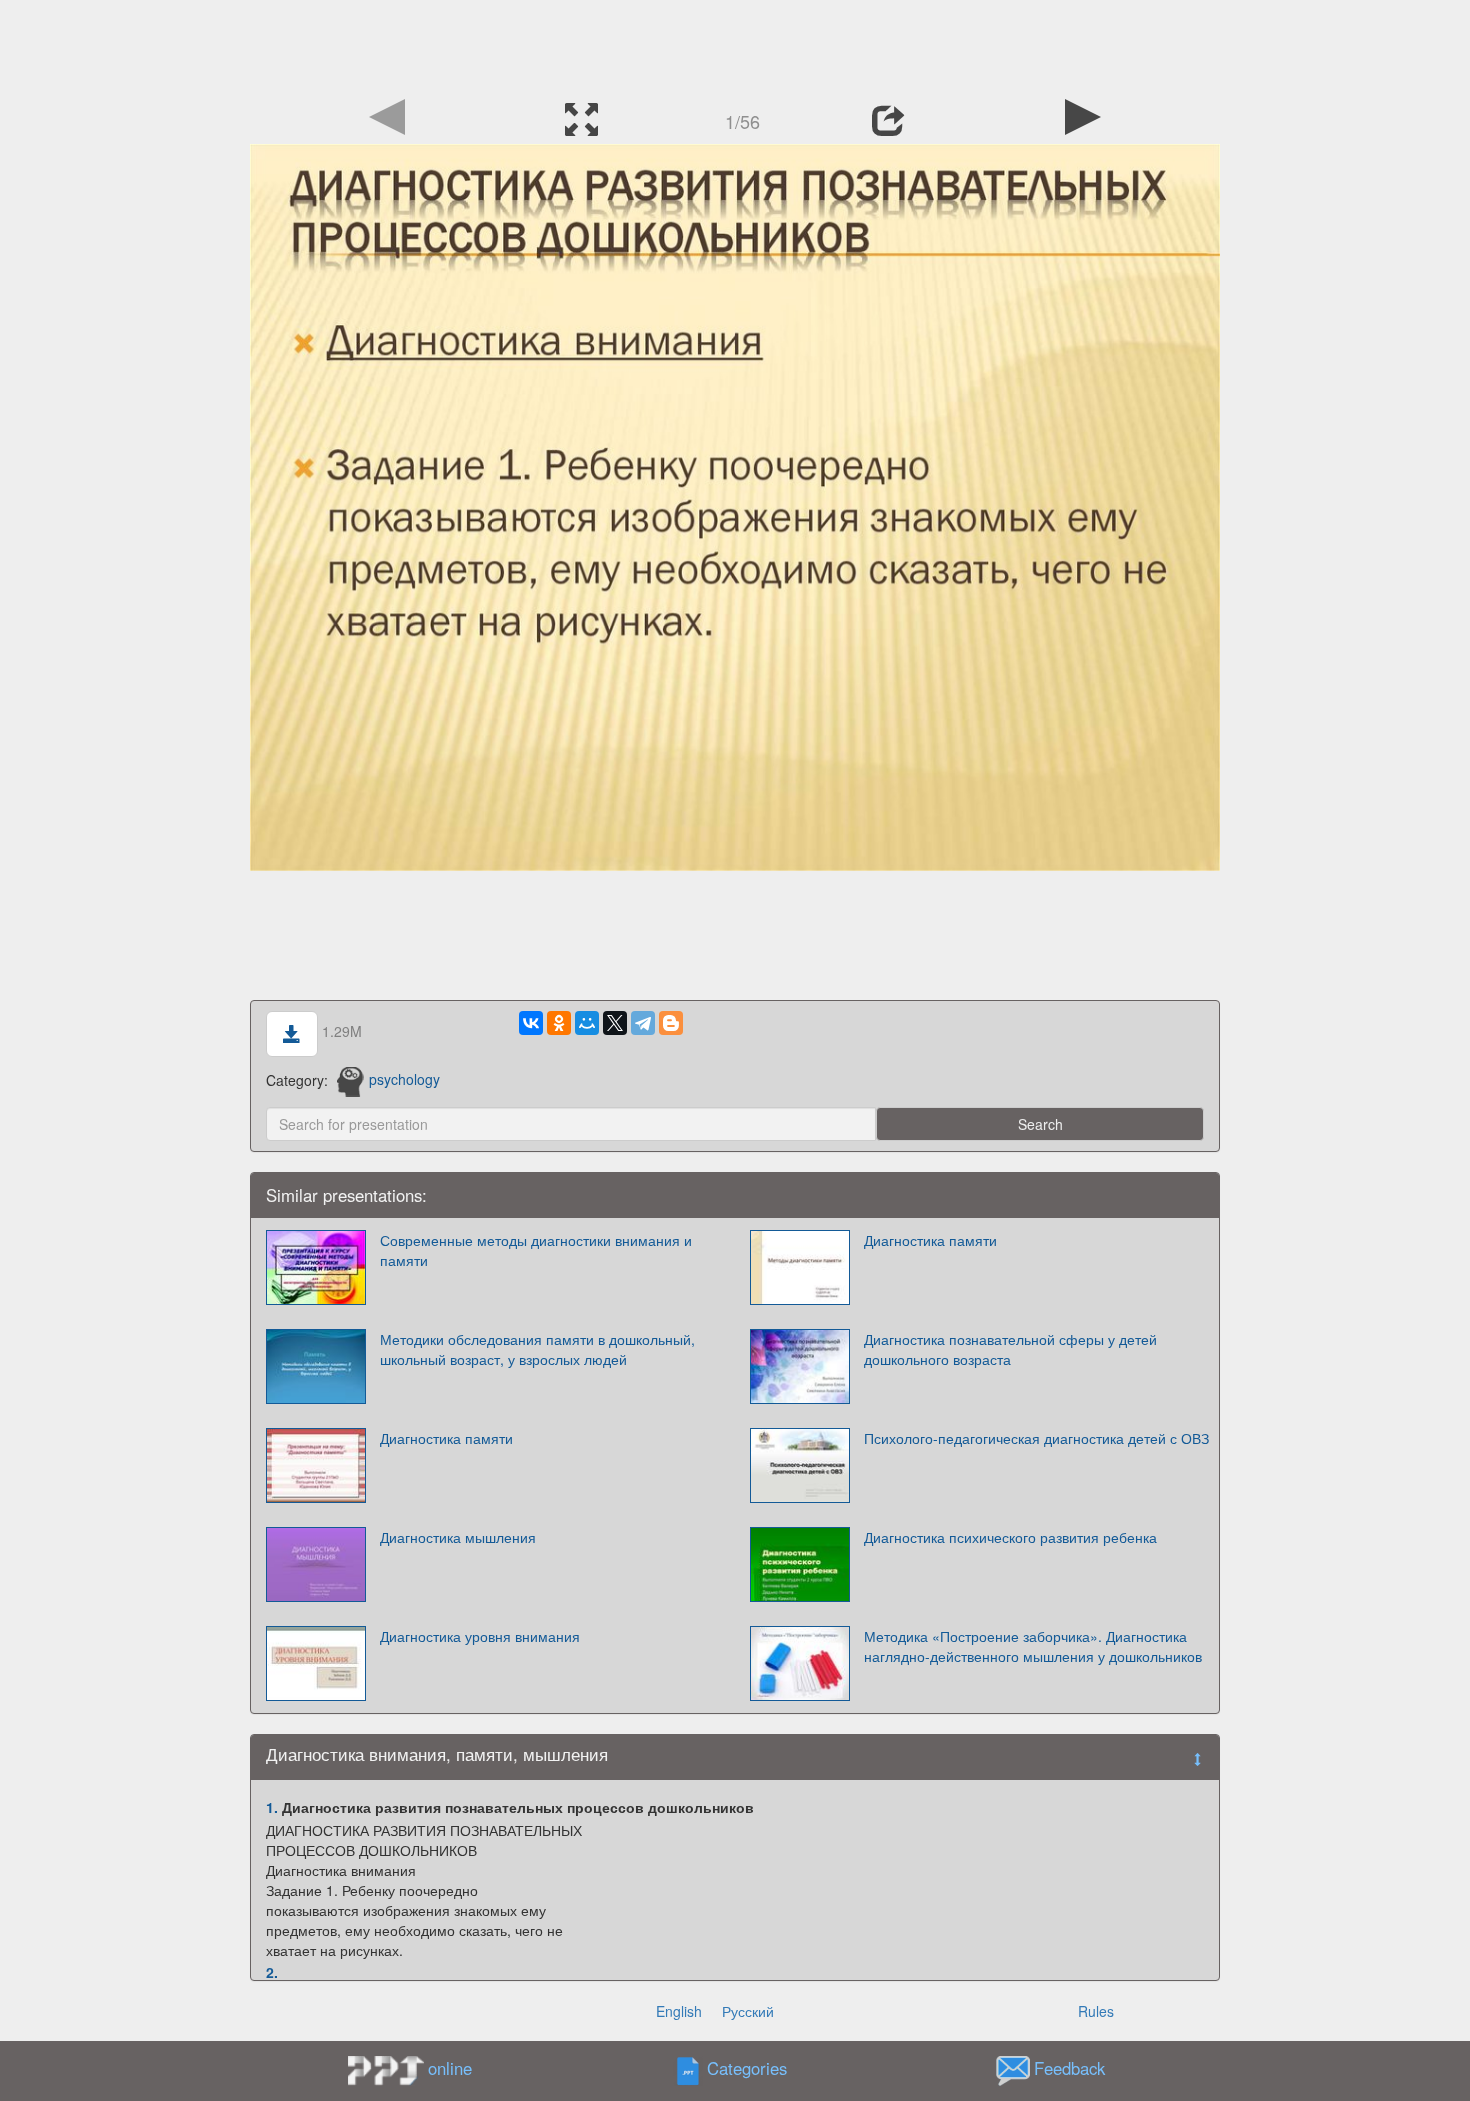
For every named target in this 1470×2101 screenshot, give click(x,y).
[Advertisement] (735, 45)
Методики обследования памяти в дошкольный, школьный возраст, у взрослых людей (537, 1349)
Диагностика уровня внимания (480, 1636)
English (679, 2011)
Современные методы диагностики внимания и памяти (536, 1250)
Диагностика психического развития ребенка (1010, 1537)
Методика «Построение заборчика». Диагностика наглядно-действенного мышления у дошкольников (1033, 1646)
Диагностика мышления (458, 1537)
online (450, 2068)
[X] (615, 1023)
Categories (747, 2068)
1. (272, 1807)
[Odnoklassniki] (559, 1023)
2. (272, 1972)
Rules (1096, 2011)
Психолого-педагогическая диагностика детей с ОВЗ (1036, 1438)
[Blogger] (671, 1023)
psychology (404, 1079)
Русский (748, 2011)
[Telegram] (643, 1023)
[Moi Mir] (587, 1023)
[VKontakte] (531, 1023)
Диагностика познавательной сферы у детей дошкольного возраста (1010, 1349)
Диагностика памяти (930, 1240)
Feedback (1069, 2068)
